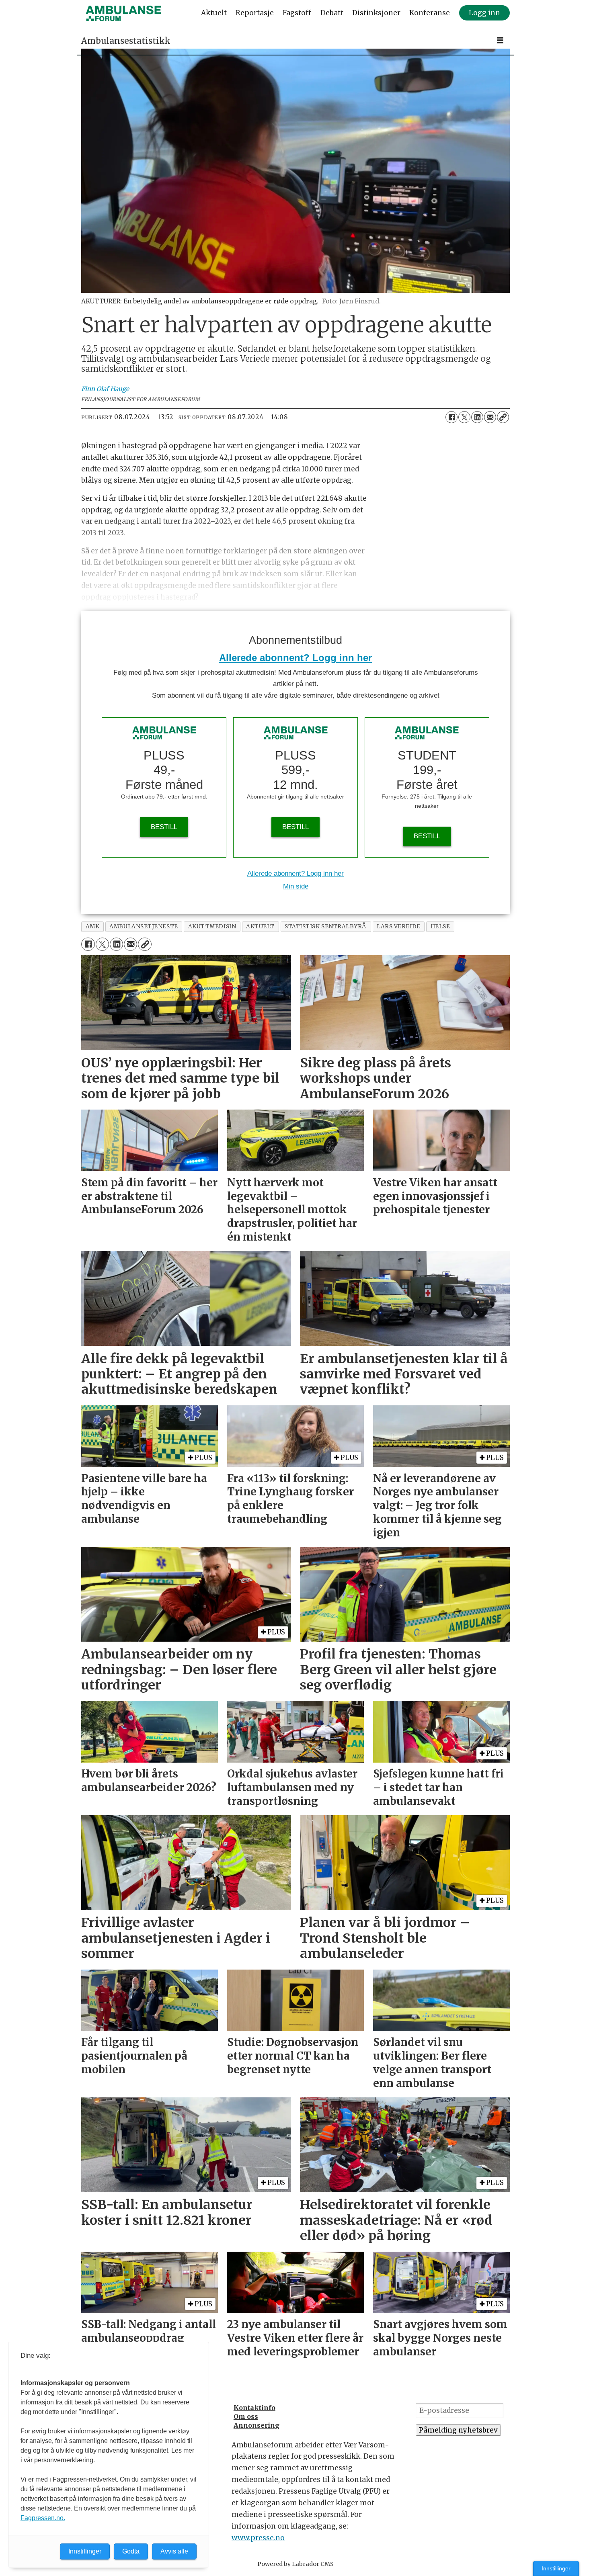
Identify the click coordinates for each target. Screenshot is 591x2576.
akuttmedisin (212, 927)
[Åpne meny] (500, 40)
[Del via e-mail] (490, 417)
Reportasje (255, 13)
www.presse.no (258, 2538)
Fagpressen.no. (43, 2518)
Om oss (246, 2416)
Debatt (332, 13)
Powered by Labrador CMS (295, 2564)
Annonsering (257, 2425)
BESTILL (164, 827)
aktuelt (260, 927)
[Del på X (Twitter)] (464, 417)
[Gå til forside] (123, 13)
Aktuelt (214, 13)
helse (440, 927)
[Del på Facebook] (451, 417)
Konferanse (430, 13)
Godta (131, 2551)
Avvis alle (174, 2551)
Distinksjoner (376, 13)
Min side (296, 886)
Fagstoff (297, 13)
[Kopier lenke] (503, 417)
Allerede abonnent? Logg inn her (295, 658)
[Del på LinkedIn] (477, 417)
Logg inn (484, 13)
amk (93, 927)
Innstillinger (556, 2568)
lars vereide (399, 927)
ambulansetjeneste (144, 927)
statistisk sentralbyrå (326, 927)
